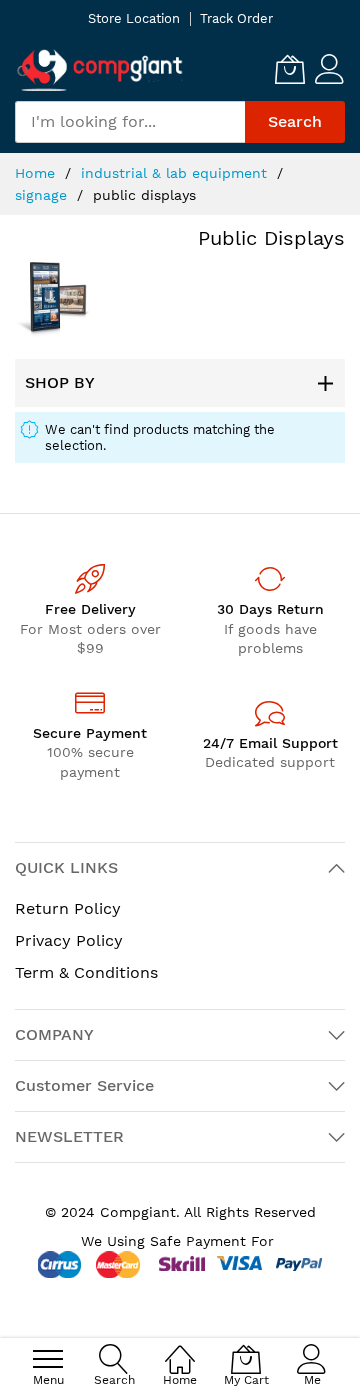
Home (37, 173)
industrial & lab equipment (176, 173)
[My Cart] (290, 69)
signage (43, 195)
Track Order (236, 18)
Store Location (134, 18)
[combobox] (130, 122)
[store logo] (100, 69)
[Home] (180, 1348)
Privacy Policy (69, 940)
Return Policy (68, 908)
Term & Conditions (86, 972)
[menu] (48, 1359)
